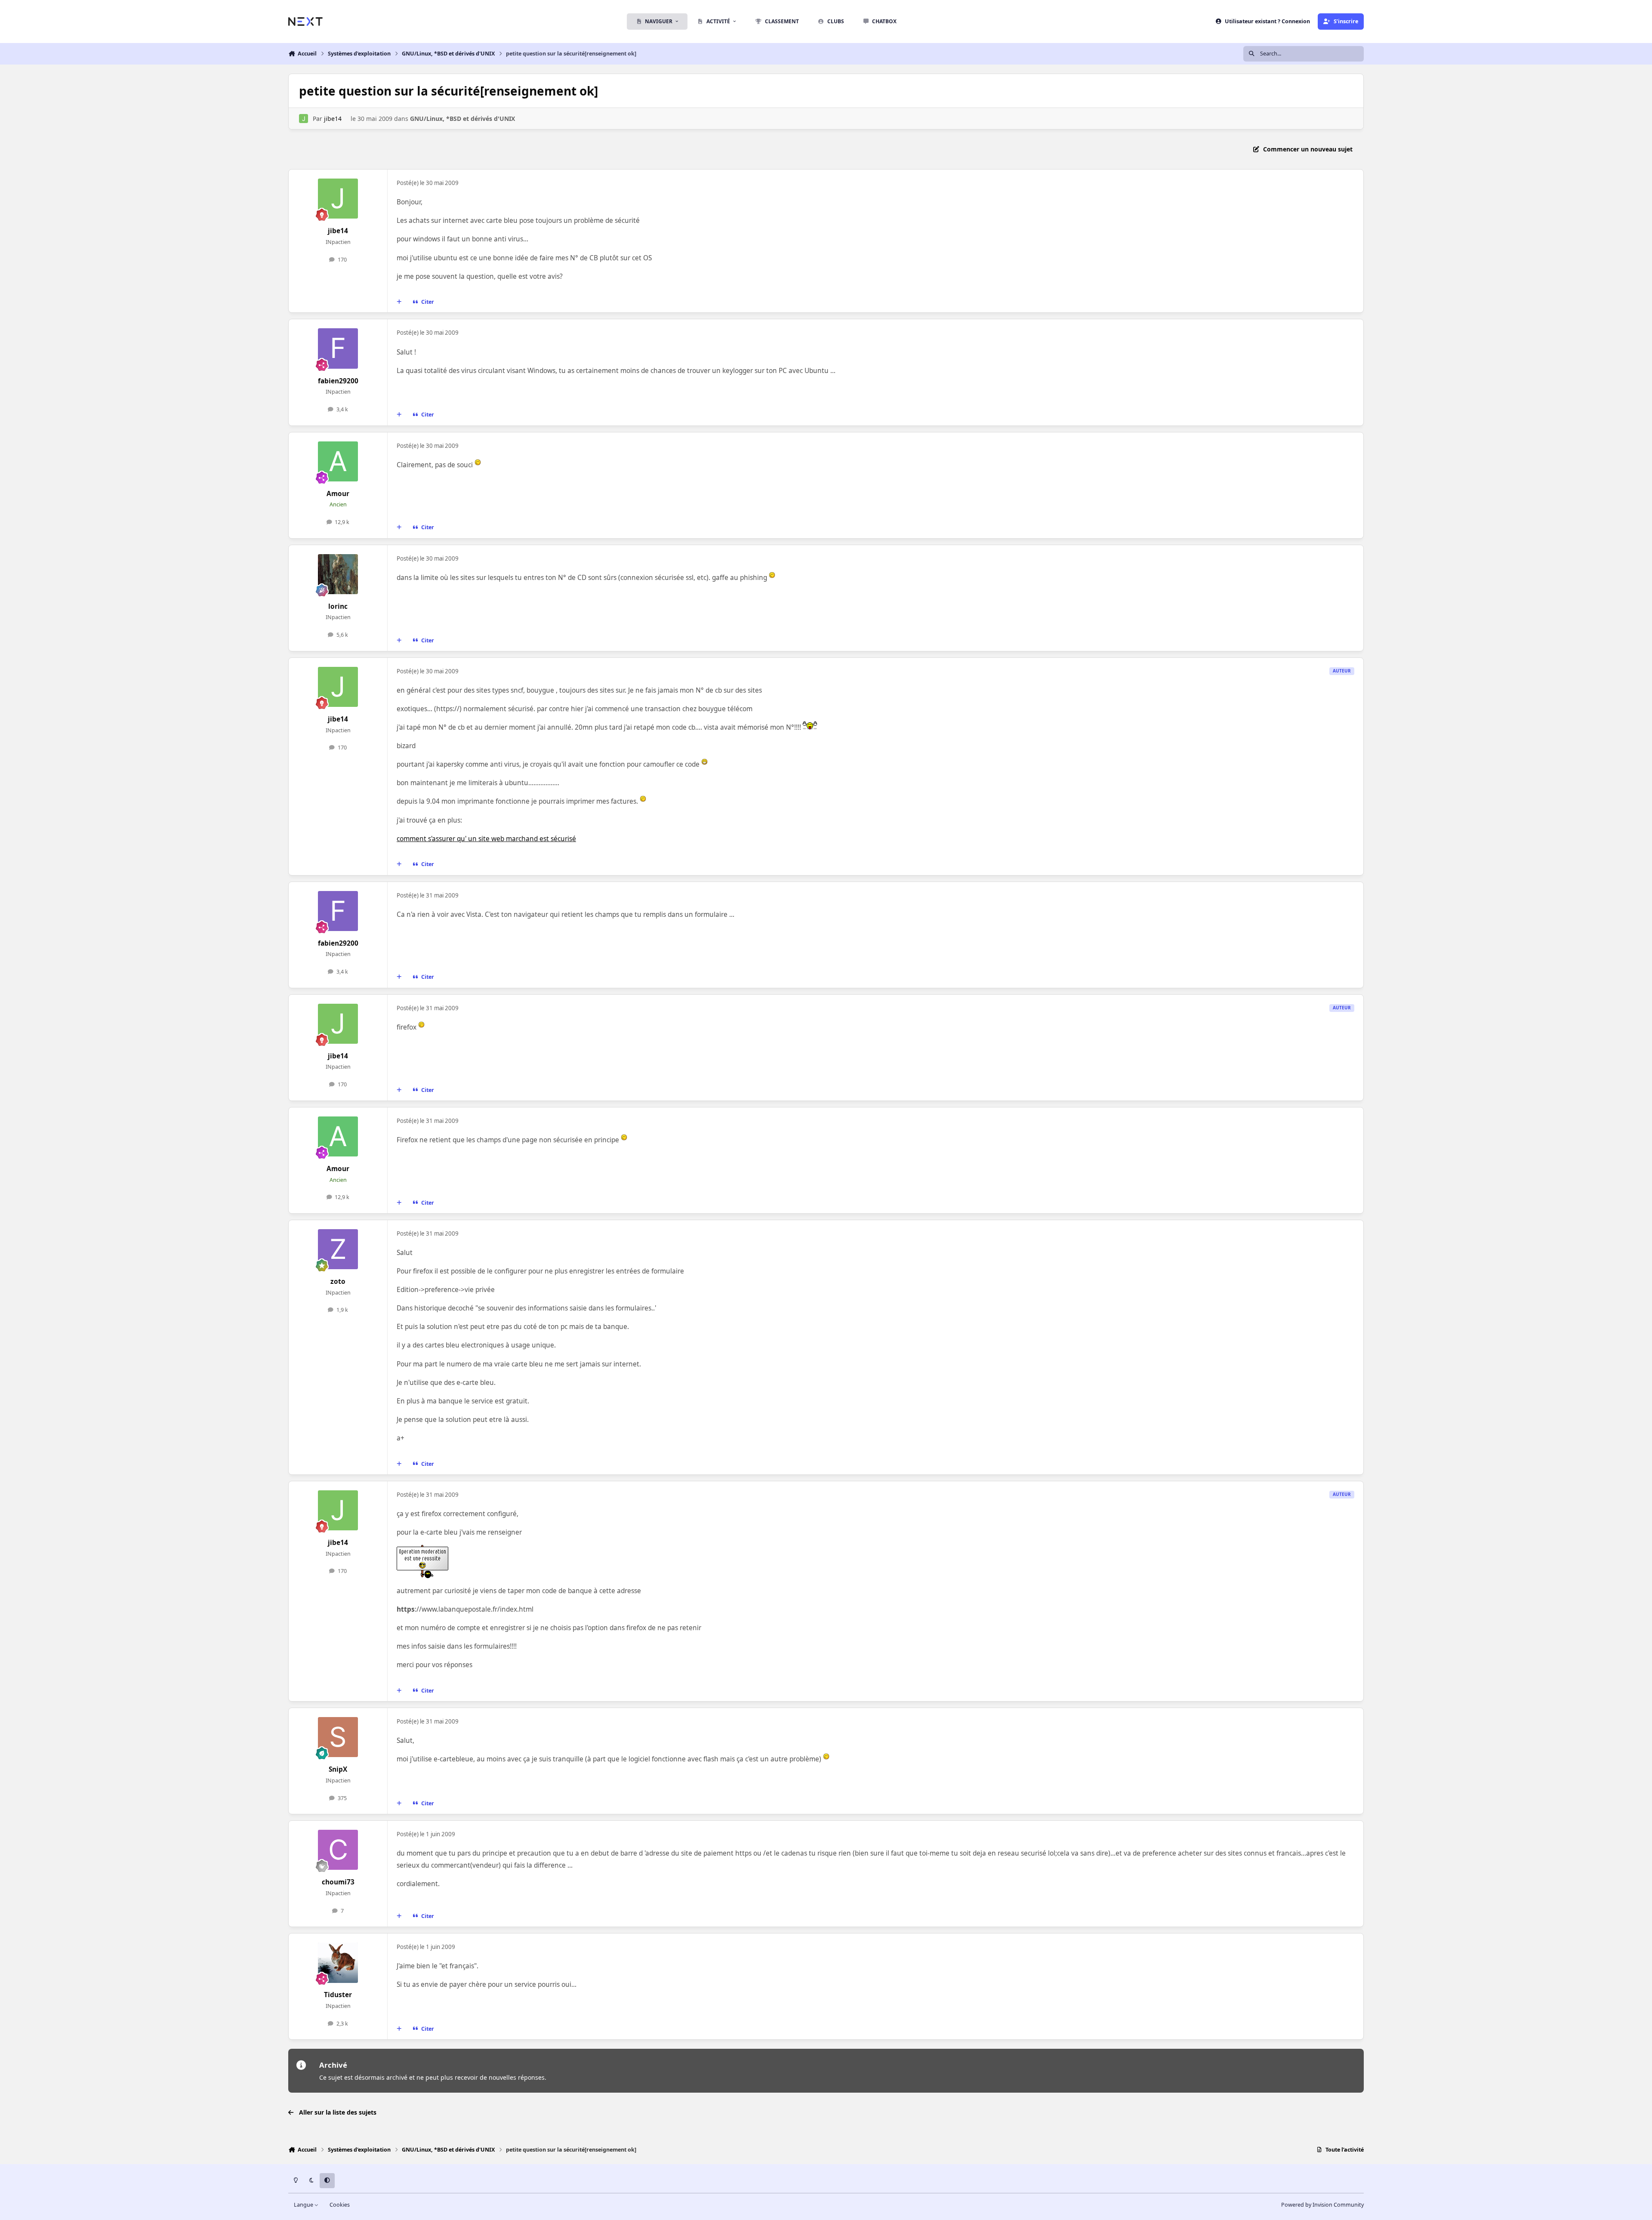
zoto (338, 1281)
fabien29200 (338, 381)
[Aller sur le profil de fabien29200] (338, 348)
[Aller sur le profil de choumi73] (338, 1850)
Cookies (340, 2205)
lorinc (338, 606)
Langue (304, 2205)
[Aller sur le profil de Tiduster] (338, 1963)
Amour (338, 494)
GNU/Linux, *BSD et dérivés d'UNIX (462, 119)
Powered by (1322, 2205)
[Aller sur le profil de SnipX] (338, 1737)
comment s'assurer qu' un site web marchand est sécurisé (486, 839)
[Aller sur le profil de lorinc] (338, 574)
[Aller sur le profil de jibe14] (304, 119)
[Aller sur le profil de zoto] (338, 1249)
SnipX (338, 1769)
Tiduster (338, 1995)
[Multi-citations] (399, 302)
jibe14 (333, 119)
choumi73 (338, 1882)
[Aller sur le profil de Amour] (338, 462)
